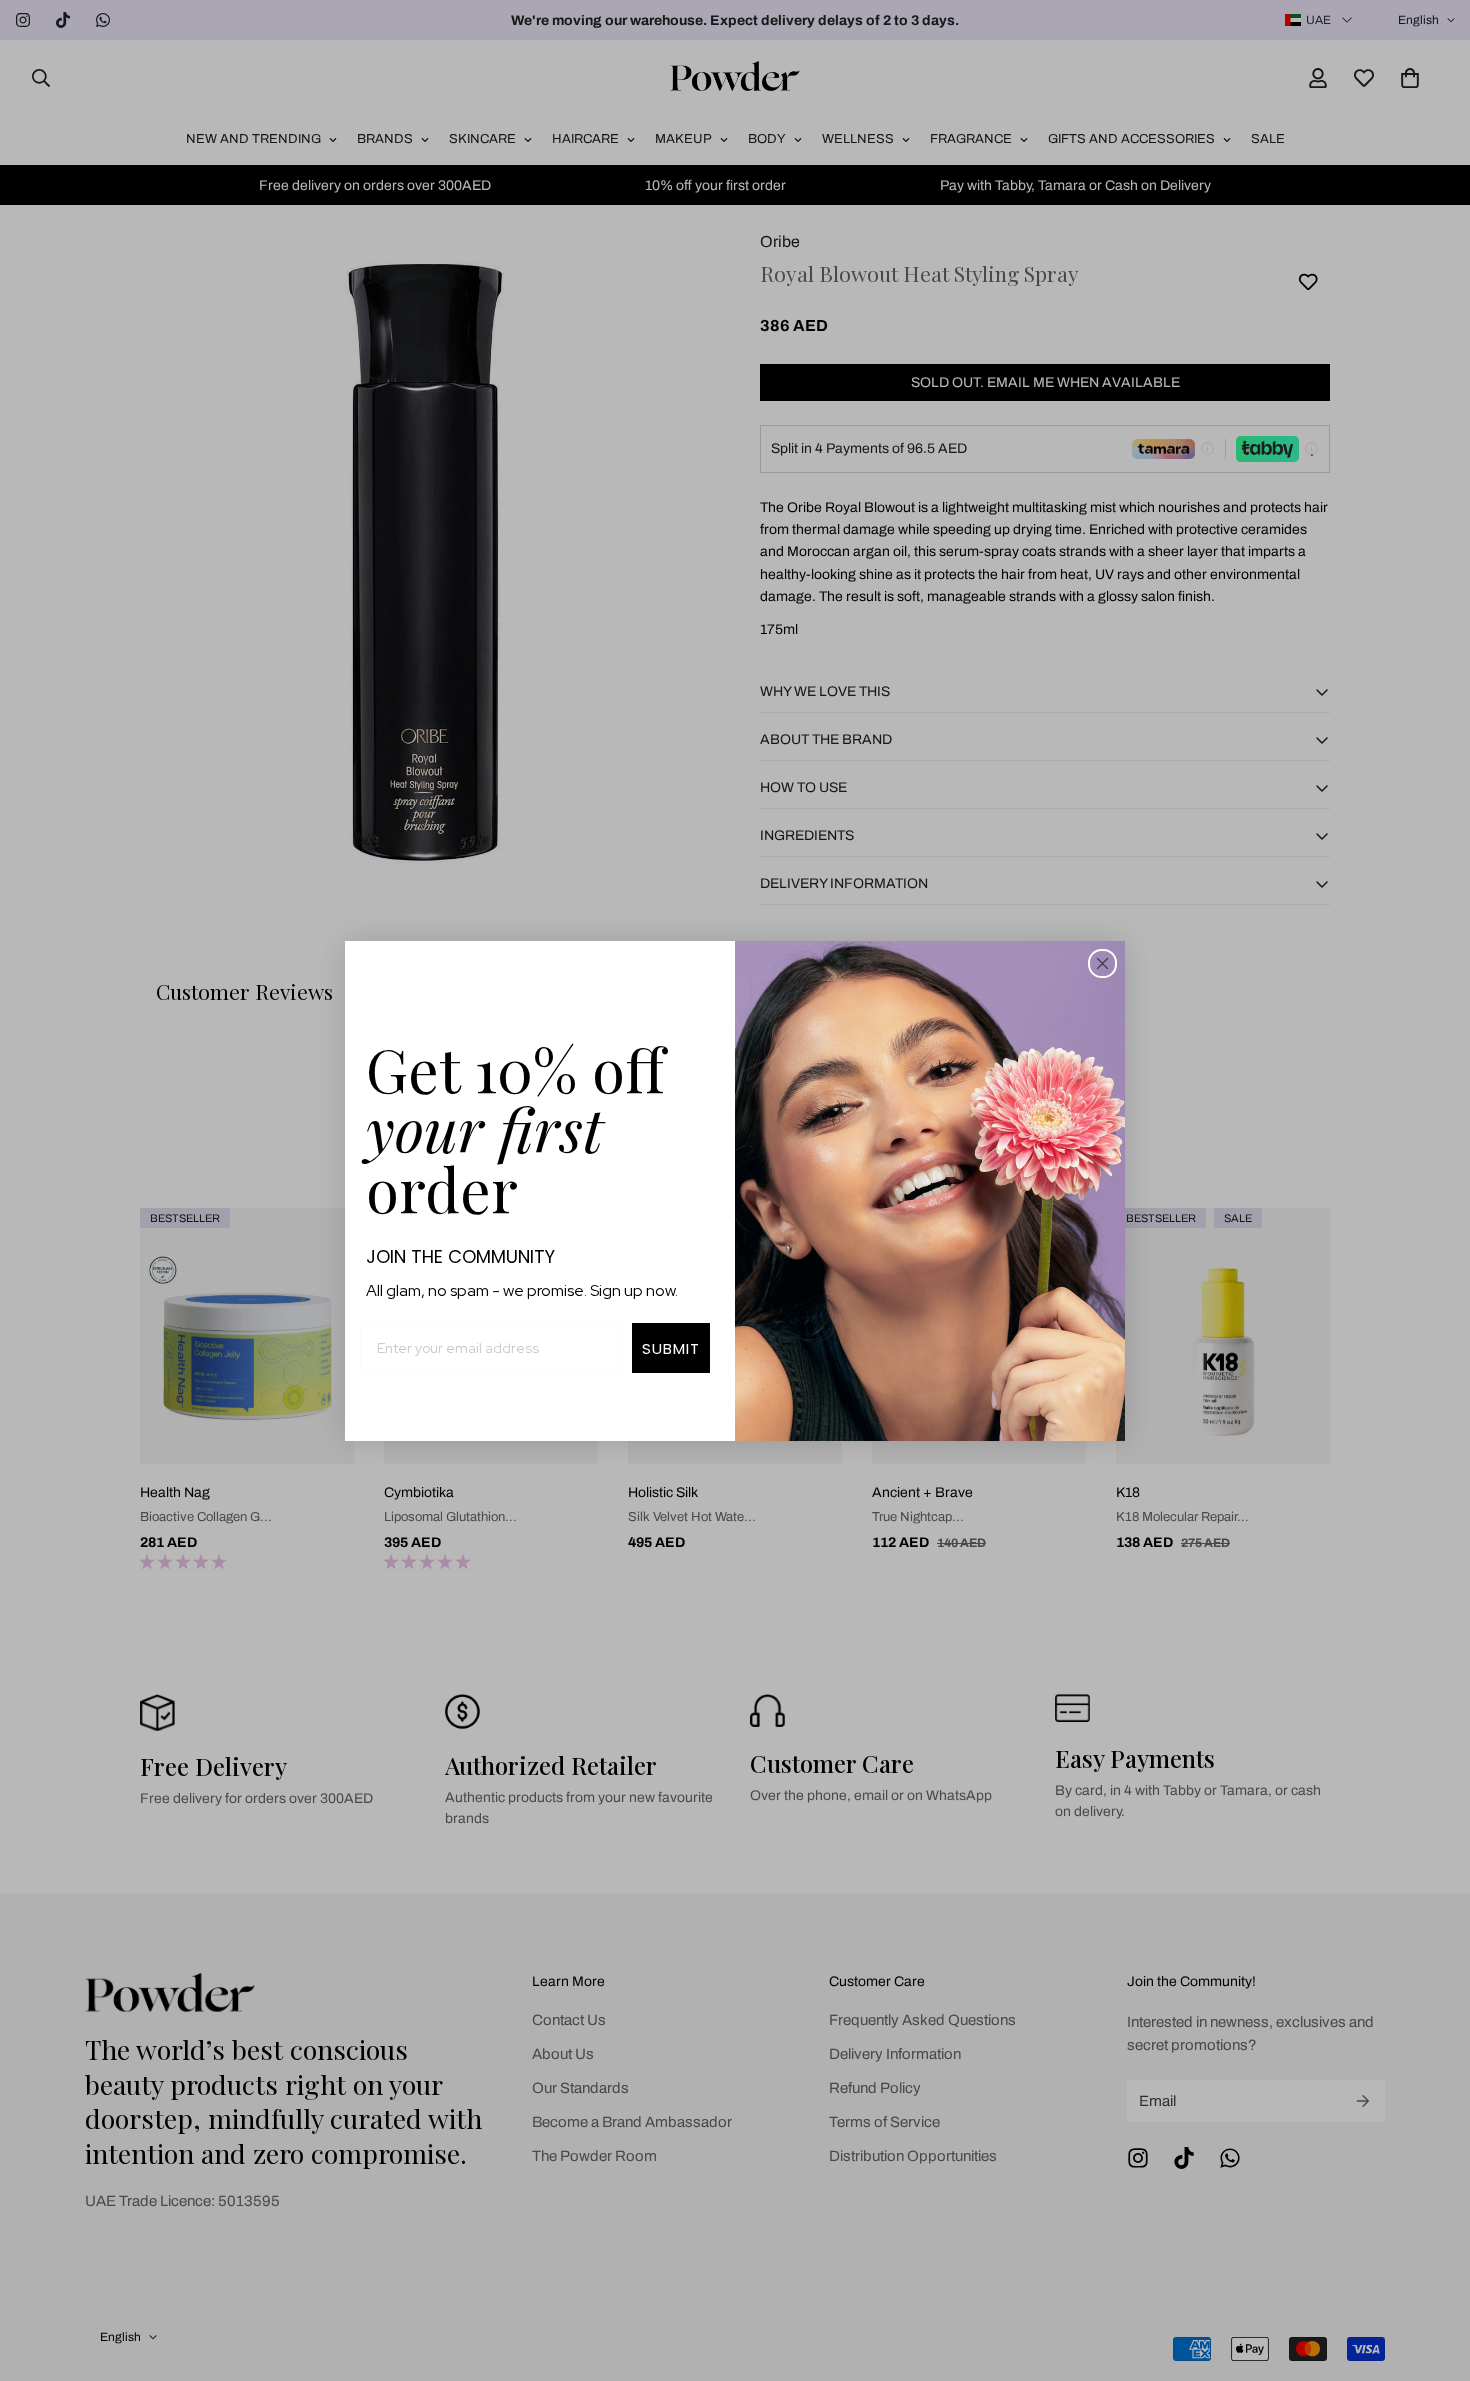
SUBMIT (671, 1348)
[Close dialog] (1102, 963)
